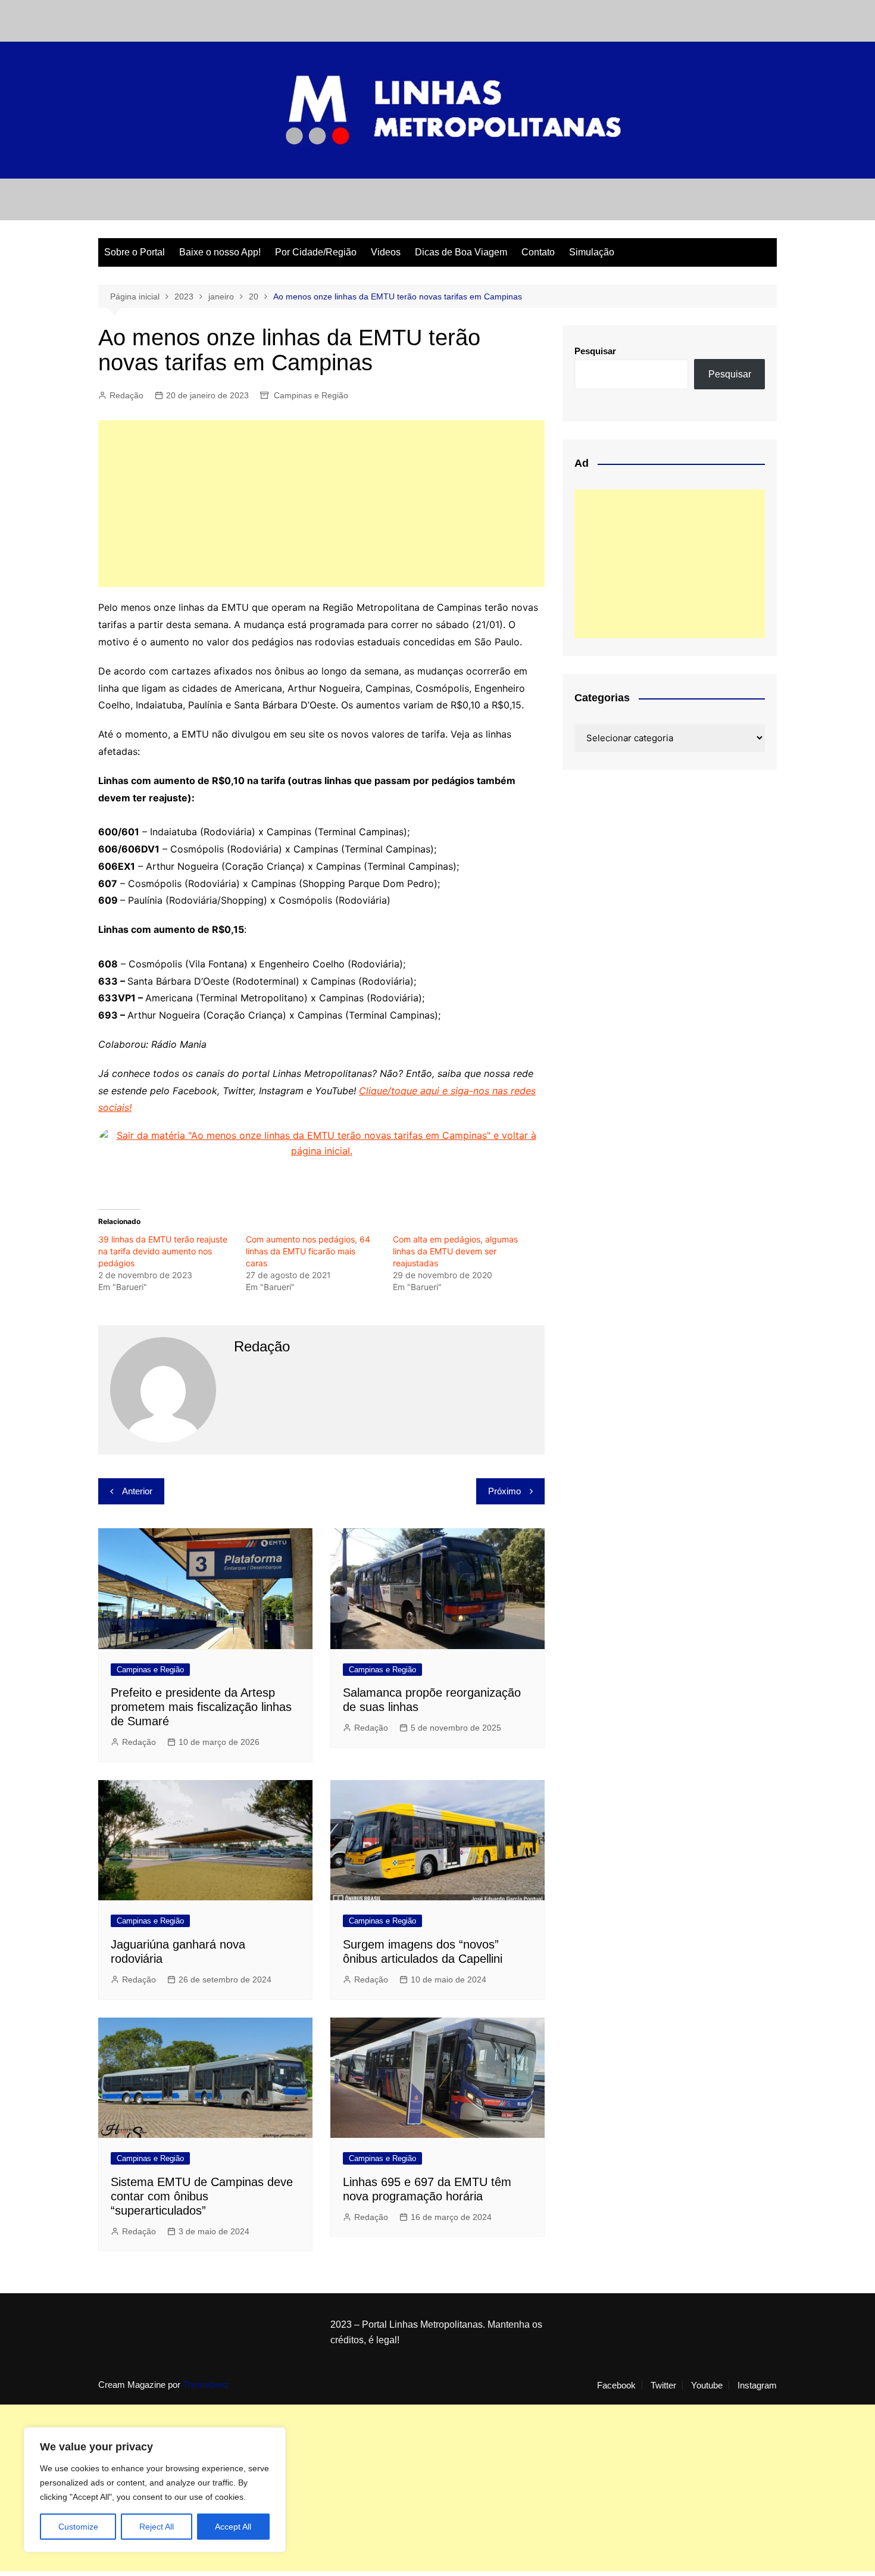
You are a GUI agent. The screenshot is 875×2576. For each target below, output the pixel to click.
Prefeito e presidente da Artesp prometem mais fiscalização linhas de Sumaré (201, 1707)
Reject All (157, 2527)
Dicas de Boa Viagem (461, 252)
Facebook (616, 2385)
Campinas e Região (311, 395)
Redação (126, 395)
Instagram (757, 2385)
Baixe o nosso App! (220, 252)
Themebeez (206, 2385)
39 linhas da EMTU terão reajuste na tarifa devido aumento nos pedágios (163, 1251)
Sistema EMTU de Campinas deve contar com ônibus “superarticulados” (202, 2196)
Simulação (592, 252)
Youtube (707, 2385)
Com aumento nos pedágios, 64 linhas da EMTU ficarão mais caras (308, 1251)
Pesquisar (595, 351)
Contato (538, 252)
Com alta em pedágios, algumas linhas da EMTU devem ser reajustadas (455, 1251)
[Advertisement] (321, 504)
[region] (155, 2490)
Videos (386, 252)
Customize (78, 2527)
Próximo (504, 1491)
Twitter (663, 2385)
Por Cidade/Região (316, 252)
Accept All (233, 2527)
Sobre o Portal (135, 252)
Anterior (137, 1491)
